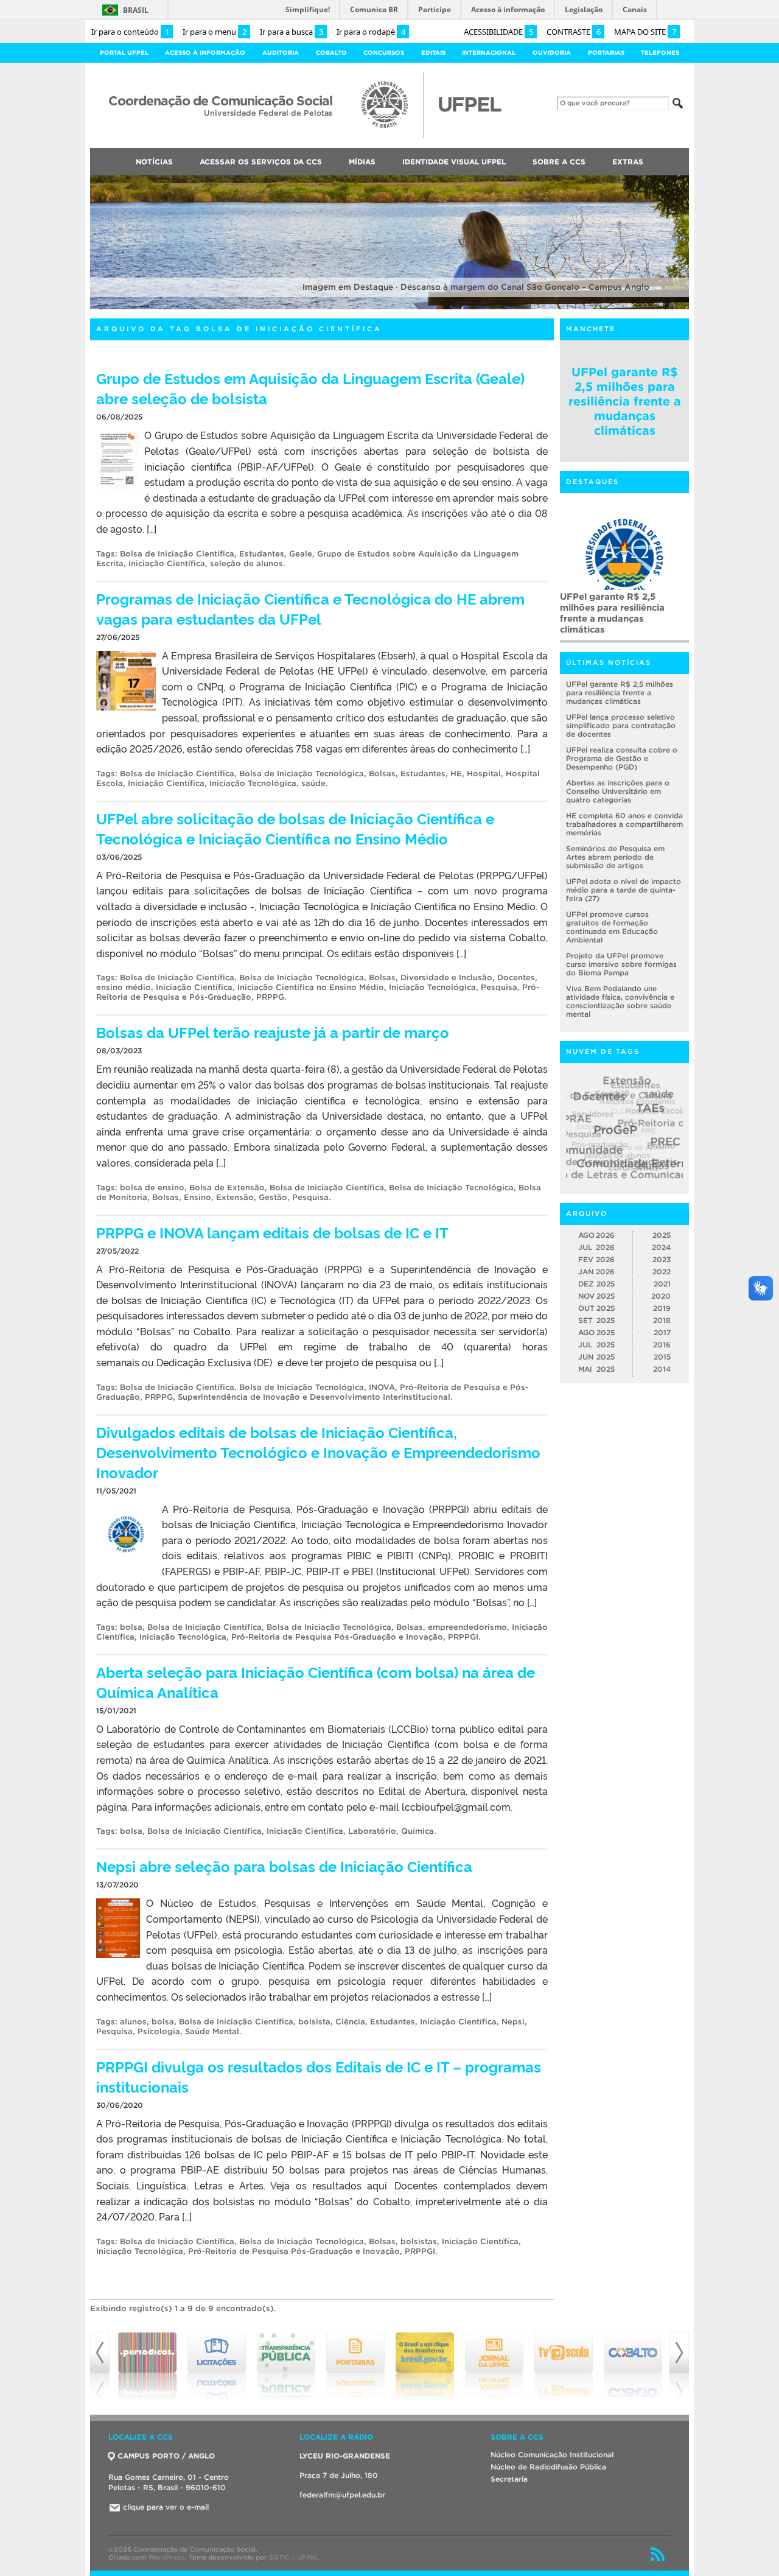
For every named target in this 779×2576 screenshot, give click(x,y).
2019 (662, 1308)
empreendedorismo (467, 1627)
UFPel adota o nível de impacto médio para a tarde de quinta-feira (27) (624, 890)
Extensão (235, 1197)
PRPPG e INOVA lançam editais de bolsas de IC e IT (272, 1232)
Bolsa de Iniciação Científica (177, 554)
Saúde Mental (212, 2031)
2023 (662, 1259)
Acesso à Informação (205, 53)
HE (456, 774)
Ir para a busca (292, 32)
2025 (662, 1235)
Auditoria (281, 53)
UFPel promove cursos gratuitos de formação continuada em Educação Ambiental (612, 927)
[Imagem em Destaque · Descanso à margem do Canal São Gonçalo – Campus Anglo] (389, 307)
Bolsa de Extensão (227, 1188)
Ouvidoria (552, 53)
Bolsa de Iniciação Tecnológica (302, 774)
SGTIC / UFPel (293, 2557)
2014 (662, 1369)
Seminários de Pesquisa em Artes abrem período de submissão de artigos (615, 857)
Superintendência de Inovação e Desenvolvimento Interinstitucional (314, 1397)
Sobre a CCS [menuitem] (559, 162)
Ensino (197, 1197)
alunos (133, 2022)
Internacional (489, 53)
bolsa (131, 1627)
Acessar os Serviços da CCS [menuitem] (261, 162)
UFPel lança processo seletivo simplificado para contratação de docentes (621, 725)
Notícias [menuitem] (154, 162)
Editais (433, 53)
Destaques (592, 482)
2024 (661, 1247)
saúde (313, 783)
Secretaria (509, 2479)
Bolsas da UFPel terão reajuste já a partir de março (273, 1032)
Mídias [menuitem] (362, 162)
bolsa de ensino (152, 1188)
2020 (661, 1296)
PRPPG (270, 997)
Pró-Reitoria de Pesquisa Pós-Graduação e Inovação (337, 1637)
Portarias (606, 53)
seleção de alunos (246, 563)
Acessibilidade (498, 32)
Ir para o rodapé (371, 32)
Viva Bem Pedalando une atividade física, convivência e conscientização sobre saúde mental (620, 1001)
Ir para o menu (215, 32)
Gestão (273, 1197)
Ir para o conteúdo (130, 32)
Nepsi (513, 2022)
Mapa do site (645, 32)
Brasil (136, 10)
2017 (662, 1332)
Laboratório (372, 1831)
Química (417, 1831)
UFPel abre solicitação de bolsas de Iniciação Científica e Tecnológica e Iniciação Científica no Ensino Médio (295, 828)
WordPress (166, 2557)
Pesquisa (499, 987)
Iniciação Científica (167, 563)
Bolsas (382, 774)
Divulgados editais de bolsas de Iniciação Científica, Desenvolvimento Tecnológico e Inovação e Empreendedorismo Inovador (318, 1452)
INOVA (382, 1387)
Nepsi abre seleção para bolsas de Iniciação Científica (284, 1866)
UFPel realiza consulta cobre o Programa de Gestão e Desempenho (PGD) (622, 758)
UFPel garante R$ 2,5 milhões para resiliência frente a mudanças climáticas (625, 401)
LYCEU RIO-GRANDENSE (345, 2456)
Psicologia (159, 2031)
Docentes (516, 977)
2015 (662, 1357)
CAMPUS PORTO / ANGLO (166, 2456)
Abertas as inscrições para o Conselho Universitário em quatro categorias (618, 791)
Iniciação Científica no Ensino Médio (311, 987)
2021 (662, 1284)
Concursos (384, 53)
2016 (662, 1345)
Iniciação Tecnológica (253, 783)
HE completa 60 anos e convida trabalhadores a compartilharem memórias (624, 824)
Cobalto (331, 53)
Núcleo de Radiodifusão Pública (548, 2467)
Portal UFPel (124, 53)
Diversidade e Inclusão (446, 977)
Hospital (484, 774)
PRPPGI (463, 1637)
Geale (301, 554)
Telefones (660, 53)
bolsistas (419, 2241)
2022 (662, 1272)
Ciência (350, 2022)
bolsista (314, 2022)
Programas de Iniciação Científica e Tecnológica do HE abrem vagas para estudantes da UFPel (310, 608)
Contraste (574, 32)
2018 (662, 1320)
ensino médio (124, 987)
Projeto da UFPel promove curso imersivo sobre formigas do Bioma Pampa (621, 964)
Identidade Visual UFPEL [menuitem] (454, 162)
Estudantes (262, 554)
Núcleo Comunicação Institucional (552, 2455)
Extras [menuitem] (628, 162)
